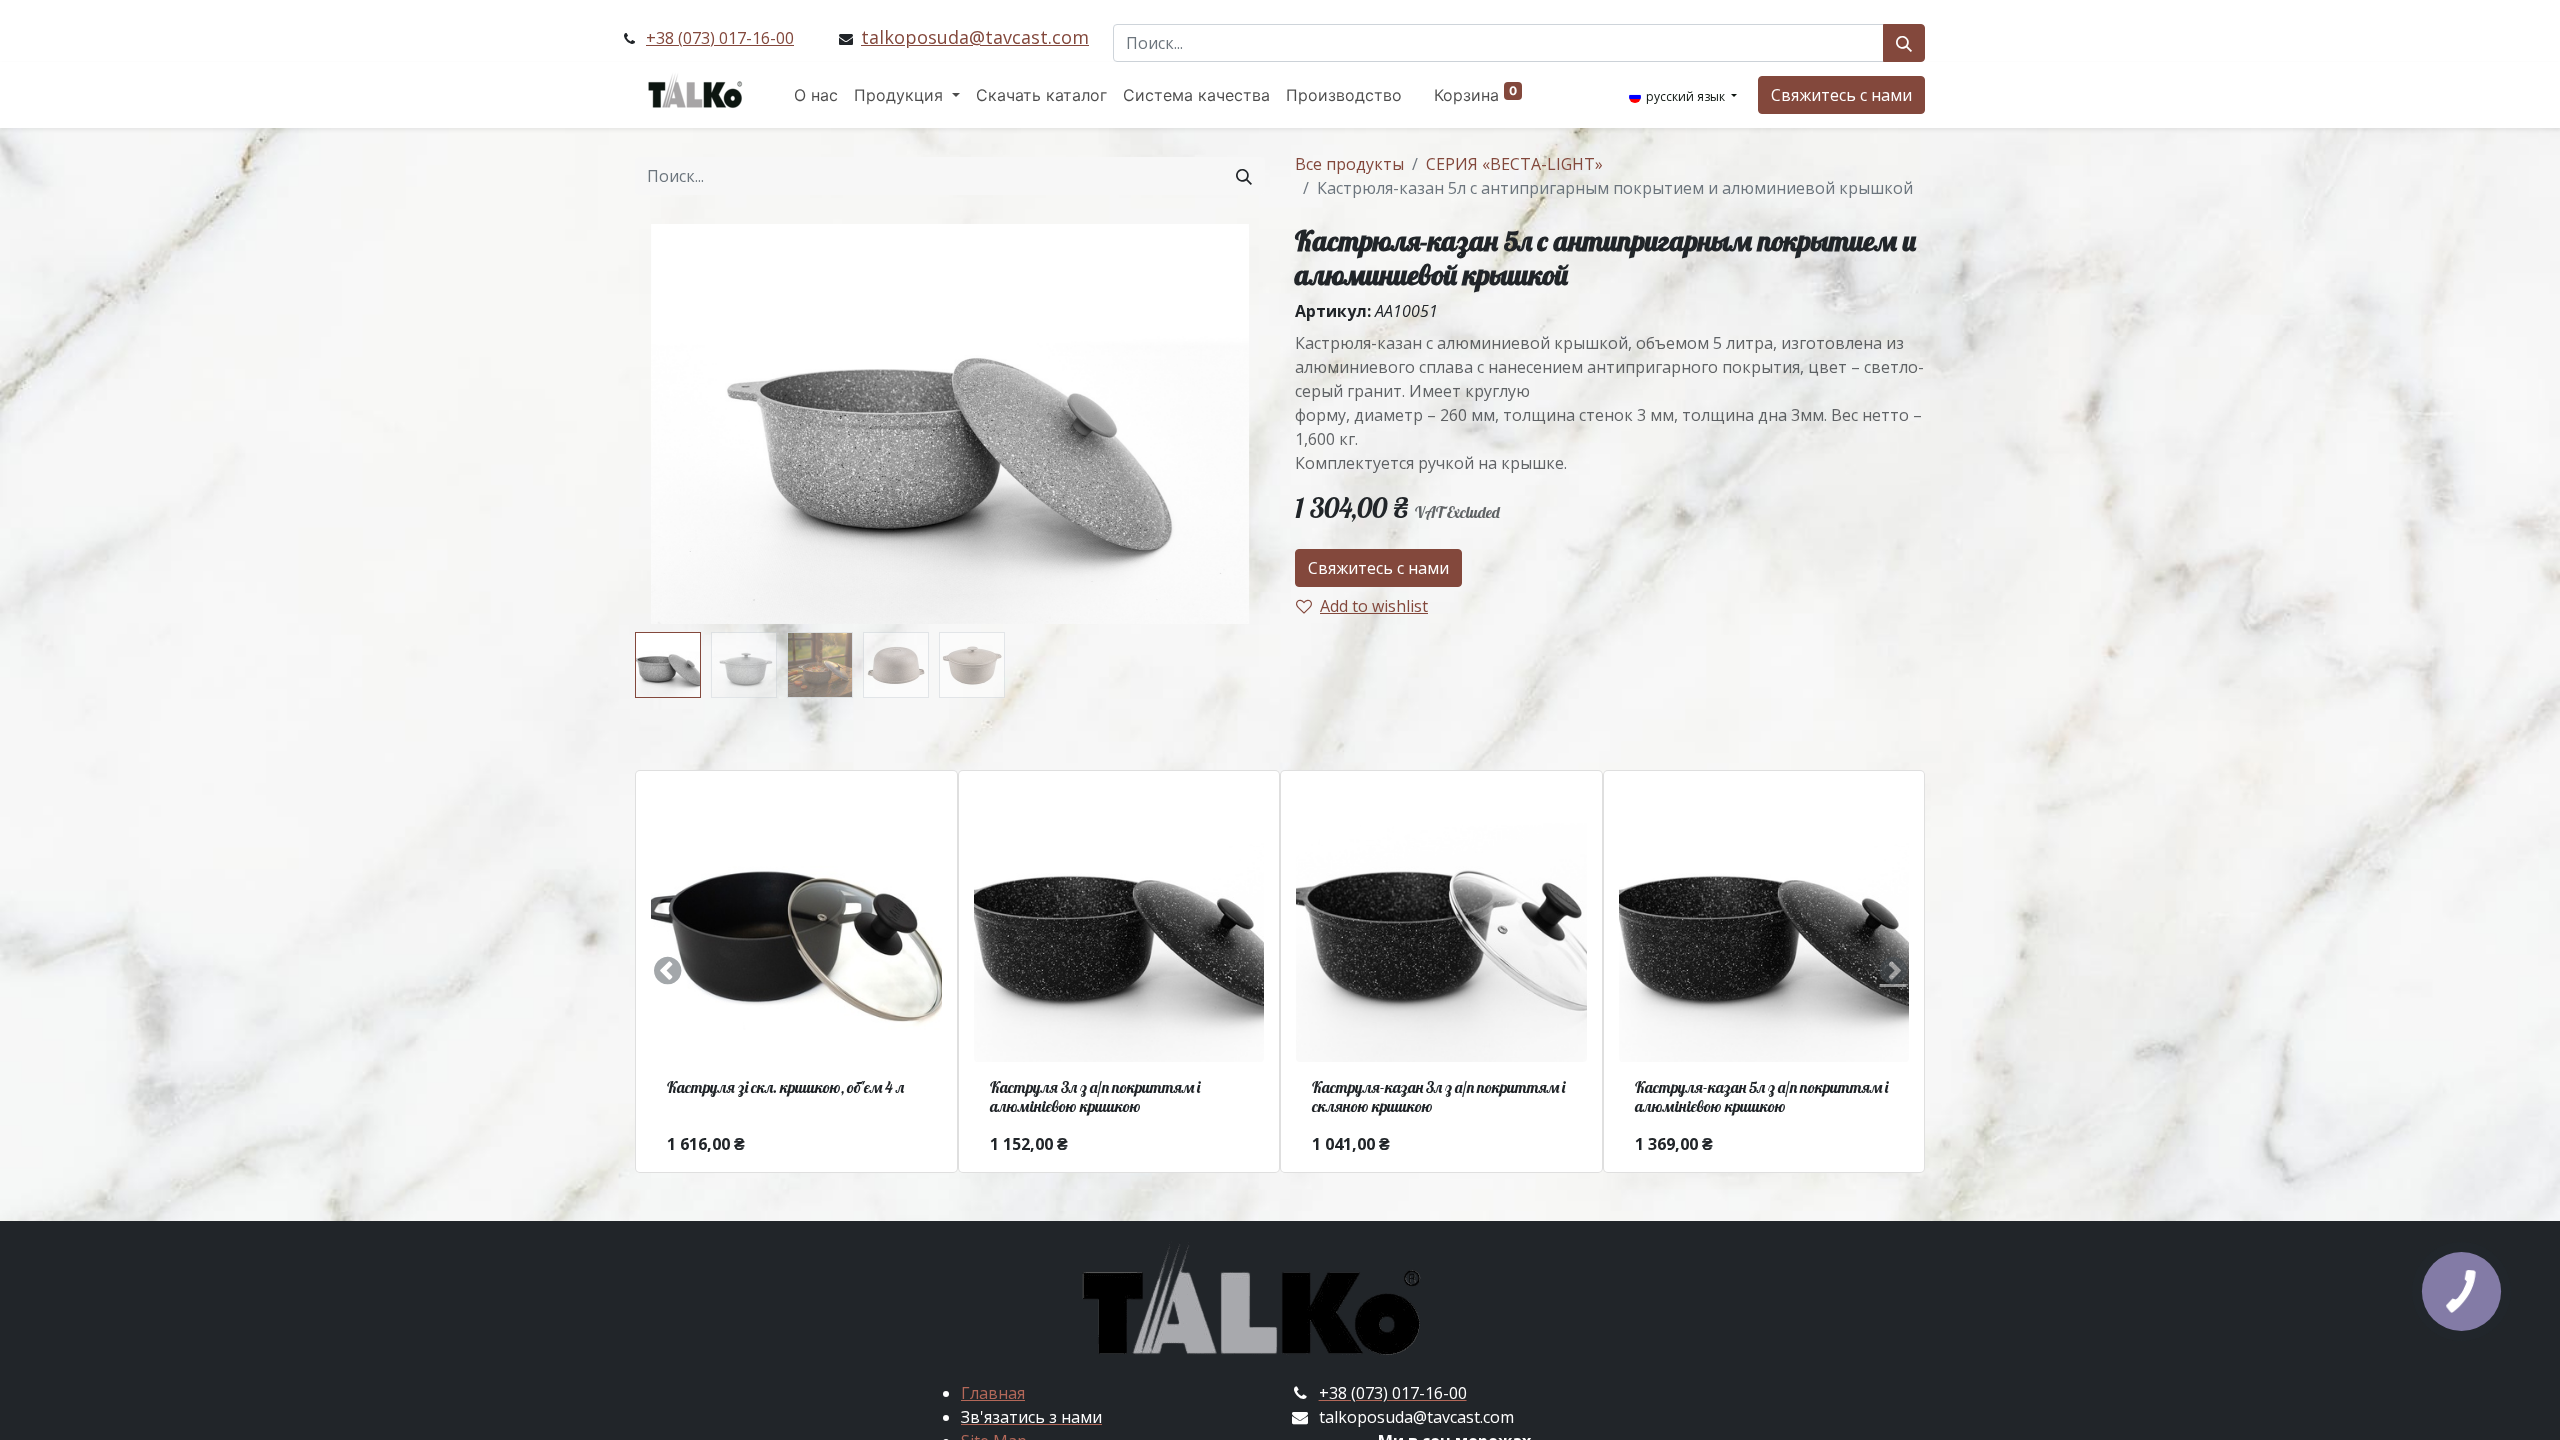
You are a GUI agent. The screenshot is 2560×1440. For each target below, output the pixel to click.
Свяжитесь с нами (1841, 95)
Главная (993, 1393)
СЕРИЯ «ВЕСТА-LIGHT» (1514, 164)
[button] (682, 424)
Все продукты (1349, 164)
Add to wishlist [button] (1374, 606)
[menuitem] (816, 95)
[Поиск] (1904, 43)
